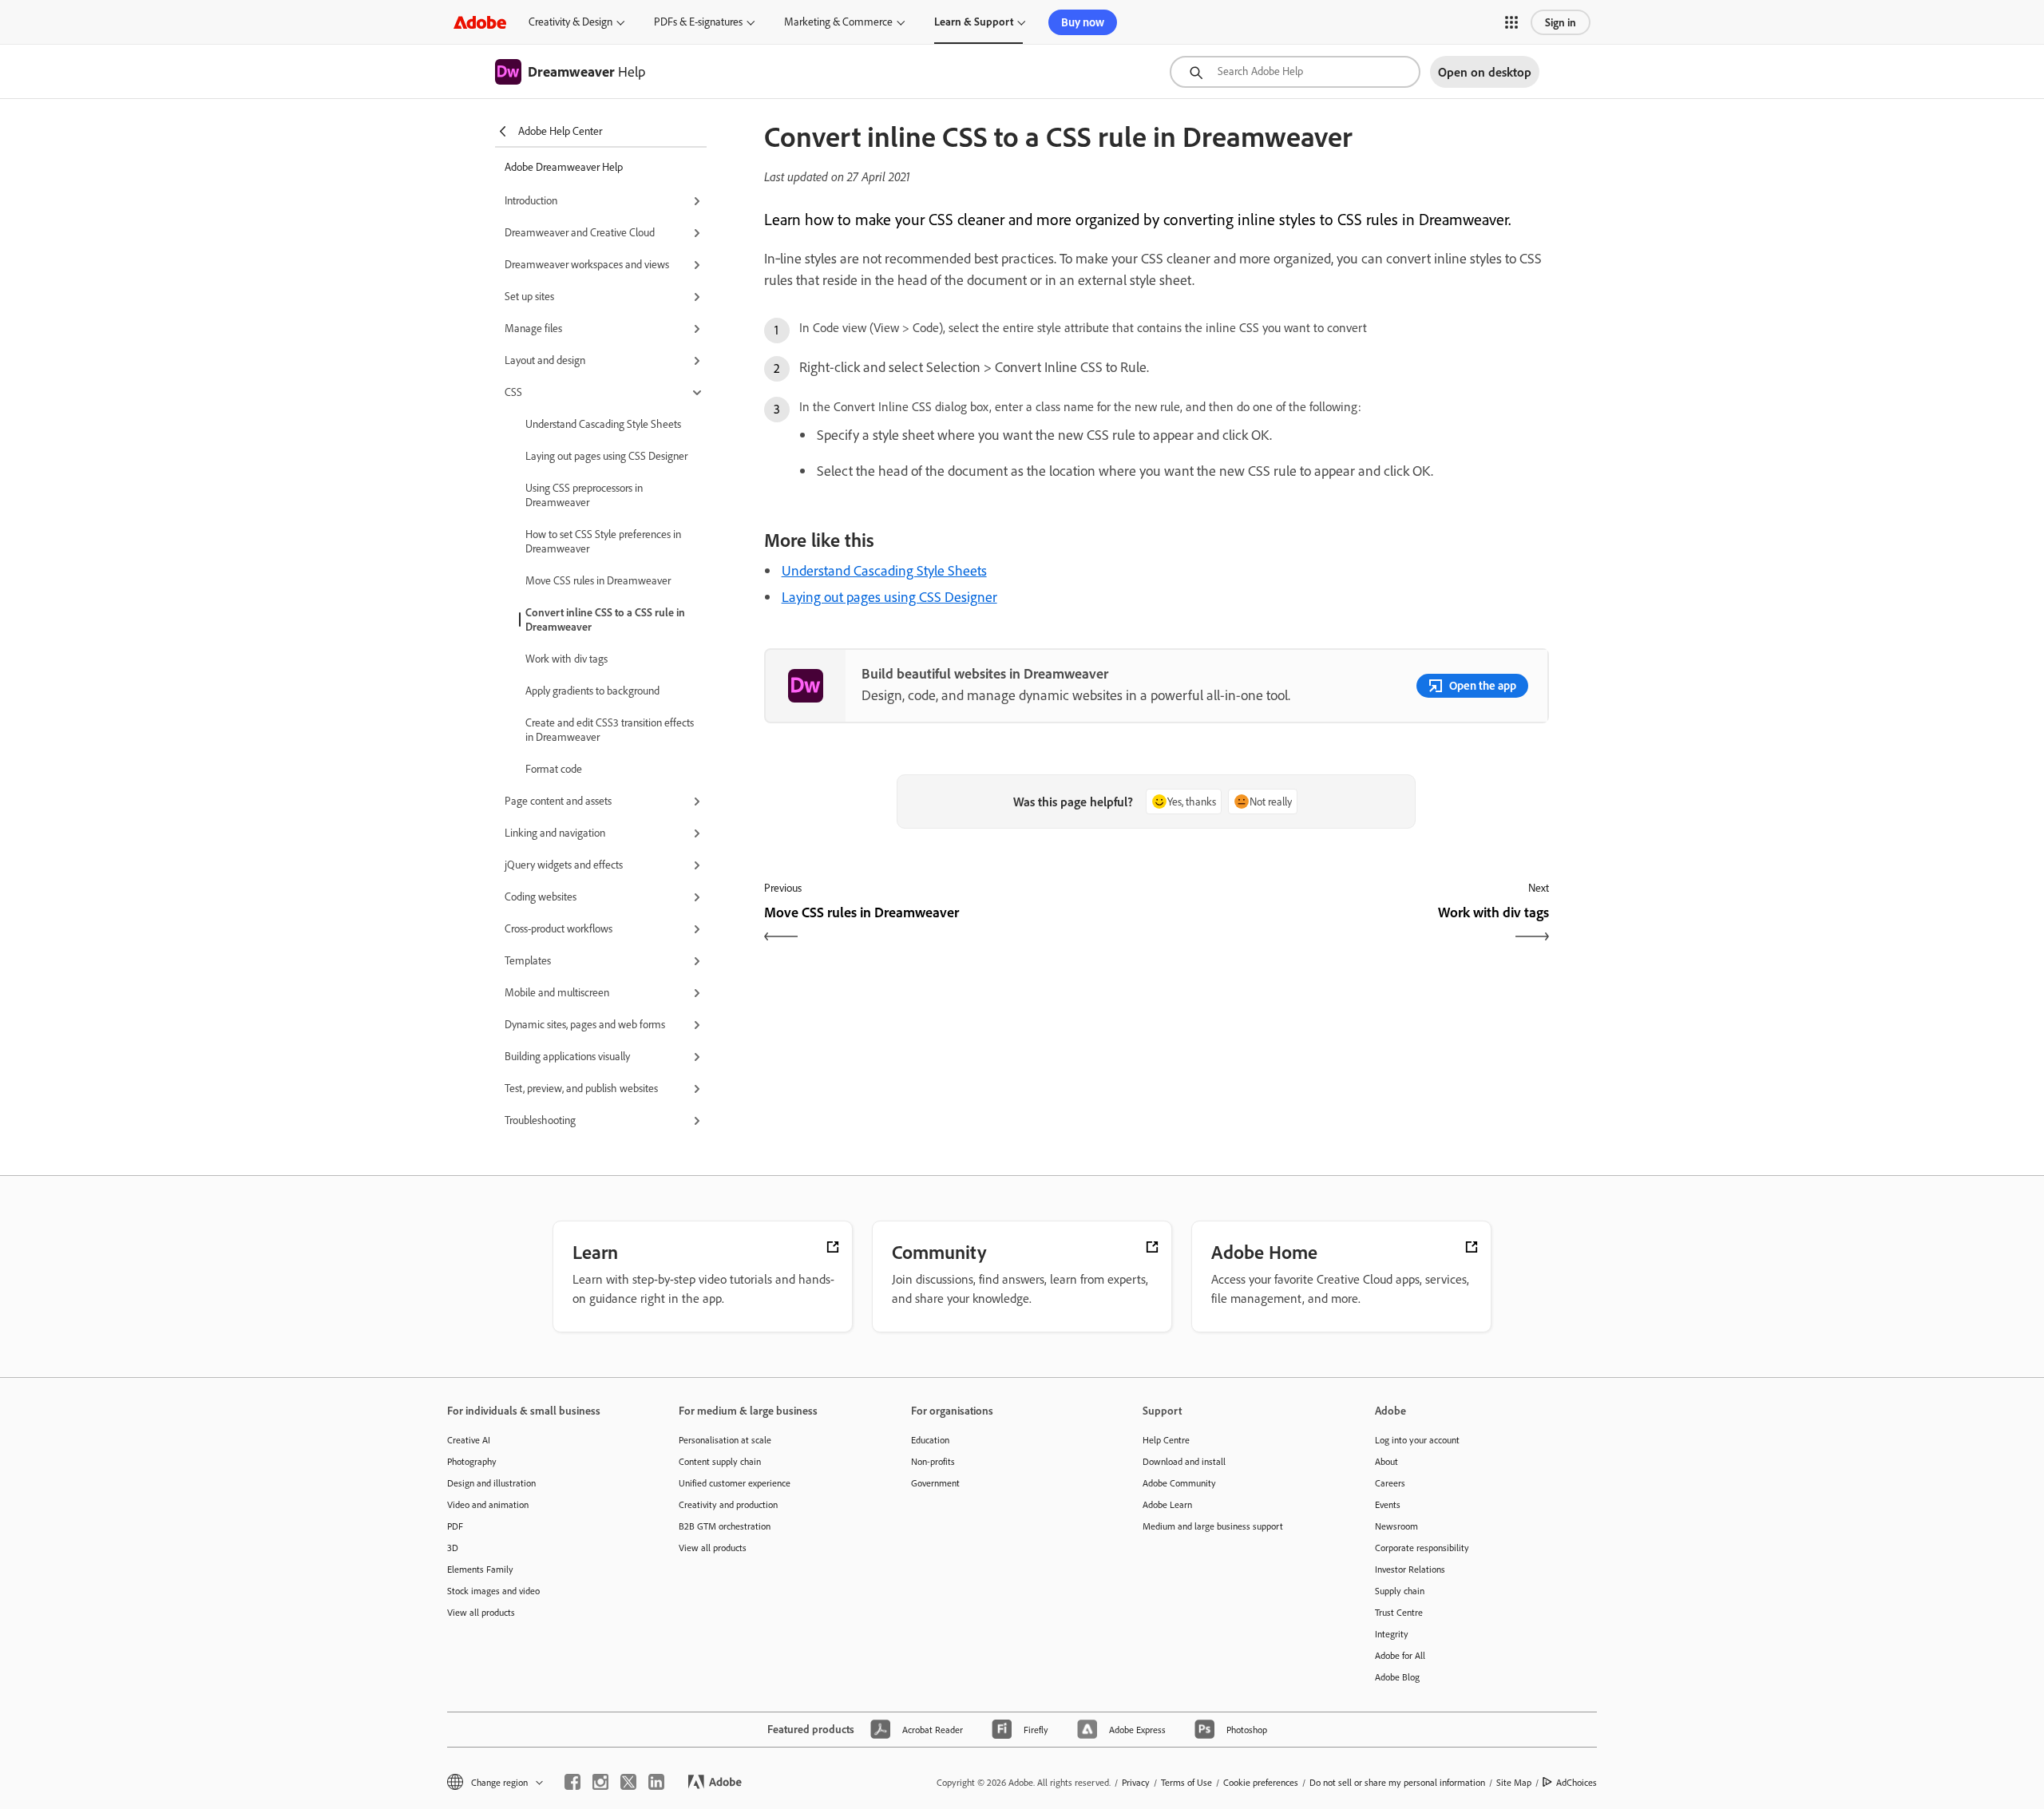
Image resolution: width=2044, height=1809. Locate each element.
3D (453, 1548)
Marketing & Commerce (838, 22)
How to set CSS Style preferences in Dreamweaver (603, 541)
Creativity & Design (570, 22)
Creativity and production (728, 1504)
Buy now (1083, 22)
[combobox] (1295, 72)
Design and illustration (491, 1483)
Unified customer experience (735, 1483)
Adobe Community (1179, 1483)
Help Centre (1166, 1440)
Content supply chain (720, 1461)
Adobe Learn (1167, 1504)
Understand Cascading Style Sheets (603, 424)
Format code (554, 769)
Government (935, 1483)
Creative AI (469, 1440)
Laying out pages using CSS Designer (606, 456)
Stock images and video (493, 1591)
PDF (455, 1526)
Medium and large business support (1213, 1526)
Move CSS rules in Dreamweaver (598, 580)
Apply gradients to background (592, 691)
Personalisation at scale (725, 1440)
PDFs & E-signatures (698, 22)
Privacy (1136, 1782)
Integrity (1392, 1634)
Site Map (1514, 1782)
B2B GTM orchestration (725, 1526)
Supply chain (1400, 1591)
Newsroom (1396, 1526)
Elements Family (480, 1569)
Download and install (1184, 1461)
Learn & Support (974, 22)
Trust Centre (1399, 1612)
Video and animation (488, 1504)
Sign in (1561, 22)
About (1386, 1461)
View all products (481, 1612)
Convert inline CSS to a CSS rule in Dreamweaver (605, 619)
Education (930, 1440)
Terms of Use (1186, 1782)
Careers (1390, 1483)
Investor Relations (1410, 1569)
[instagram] (600, 1782)
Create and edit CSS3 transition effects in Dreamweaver (610, 730)
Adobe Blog (1397, 1677)
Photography (472, 1461)
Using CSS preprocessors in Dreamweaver (584, 495)
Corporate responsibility (1422, 1548)
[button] (1511, 22)
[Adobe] (480, 22)
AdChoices (1577, 1782)
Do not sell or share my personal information (1397, 1782)
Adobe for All (1400, 1655)
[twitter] (628, 1782)
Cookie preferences (1261, 1782)
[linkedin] (656, 1782)
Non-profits (933, 1461)
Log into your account (1417, 1440)
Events (1388, 1504)
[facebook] (572, 1782)
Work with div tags (566, 659)
